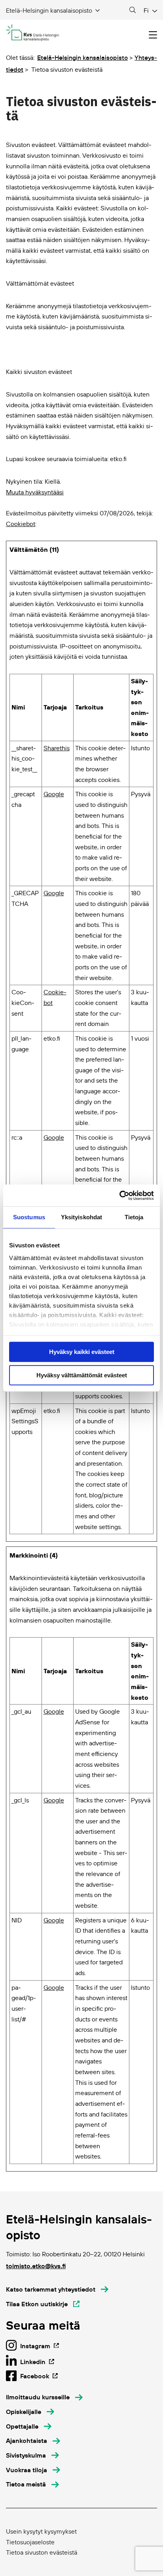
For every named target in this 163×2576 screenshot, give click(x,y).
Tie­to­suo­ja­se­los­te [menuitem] (30, 2542)
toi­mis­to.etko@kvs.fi (36, 2266)
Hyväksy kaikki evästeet (82, 1352)
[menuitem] (44, 2397)
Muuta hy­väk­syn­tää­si (35, 492)
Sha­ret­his (57, 748)
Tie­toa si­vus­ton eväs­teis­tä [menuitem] (42, 2552)
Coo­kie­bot (21, 524)
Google (54, 794)
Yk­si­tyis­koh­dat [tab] (81, 1217)
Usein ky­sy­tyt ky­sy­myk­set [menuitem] (41, 2531)
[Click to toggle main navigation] (153, 35)
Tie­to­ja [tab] (134, 1217)
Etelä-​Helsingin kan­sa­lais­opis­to (82, 57)
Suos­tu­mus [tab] (29, 1217)
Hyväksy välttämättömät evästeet (82, 1375)
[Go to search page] (133, 10)
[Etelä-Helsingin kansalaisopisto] (33, 33)
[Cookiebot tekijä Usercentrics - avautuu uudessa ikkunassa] (119, 1196)
